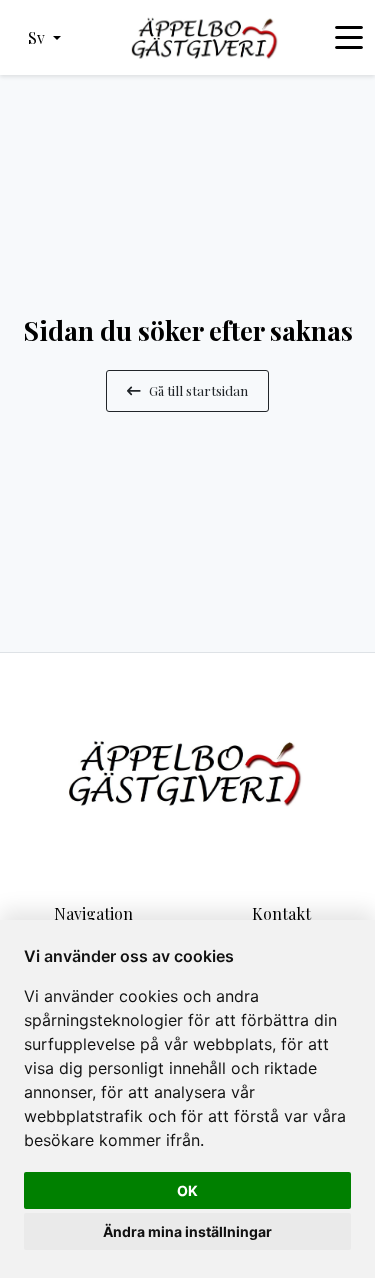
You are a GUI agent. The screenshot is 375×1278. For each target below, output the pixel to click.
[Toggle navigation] (349, 38)
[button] (44, 38)
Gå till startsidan (198, 390)
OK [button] (187, 1190)
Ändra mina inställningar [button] (187, 1231)
